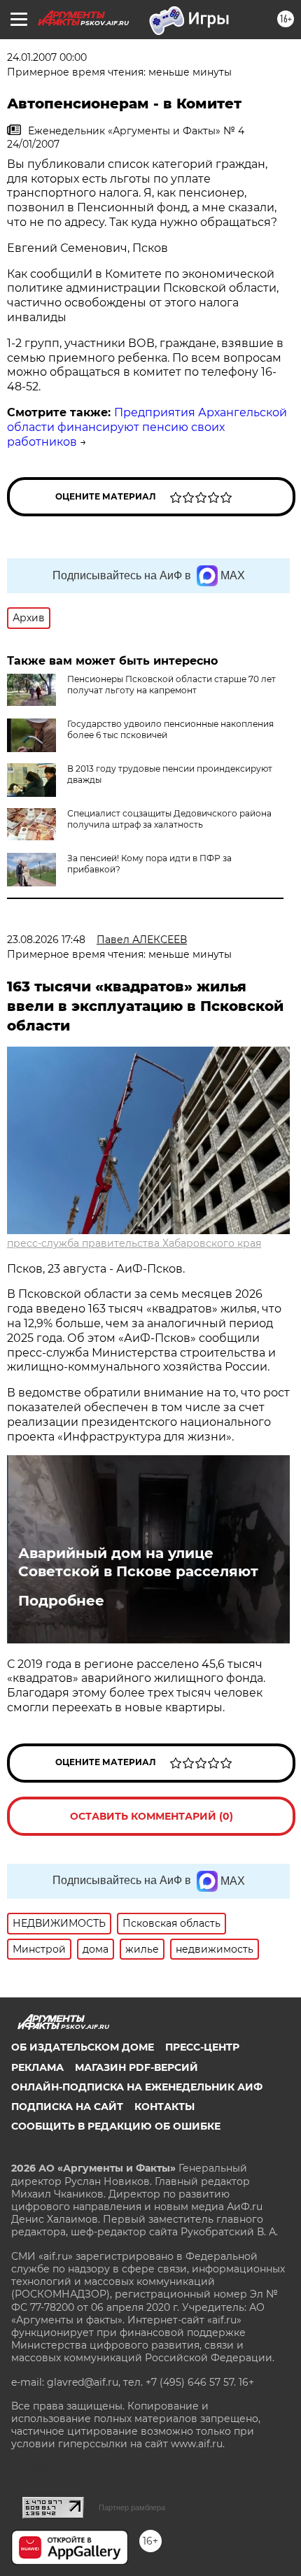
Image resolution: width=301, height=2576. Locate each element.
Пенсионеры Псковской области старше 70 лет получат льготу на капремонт (171, 685)
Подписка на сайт (67, 2107)
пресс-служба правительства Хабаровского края (134, 1243)
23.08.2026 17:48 (46, 940)
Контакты (164, 2107)
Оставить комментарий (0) (152, 1816)
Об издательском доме (83, 2047)
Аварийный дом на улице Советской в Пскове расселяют (138, 1562)
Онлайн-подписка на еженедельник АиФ (137, 2087)
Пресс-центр (202, 2047)
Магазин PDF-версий (136, 2067)
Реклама (37, 2067)
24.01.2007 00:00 (47, 57)
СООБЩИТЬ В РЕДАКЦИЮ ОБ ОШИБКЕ (116, 2126)
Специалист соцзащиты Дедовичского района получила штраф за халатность (169, 819)
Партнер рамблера (132, 2507)
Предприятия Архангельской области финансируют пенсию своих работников (147, 427)
